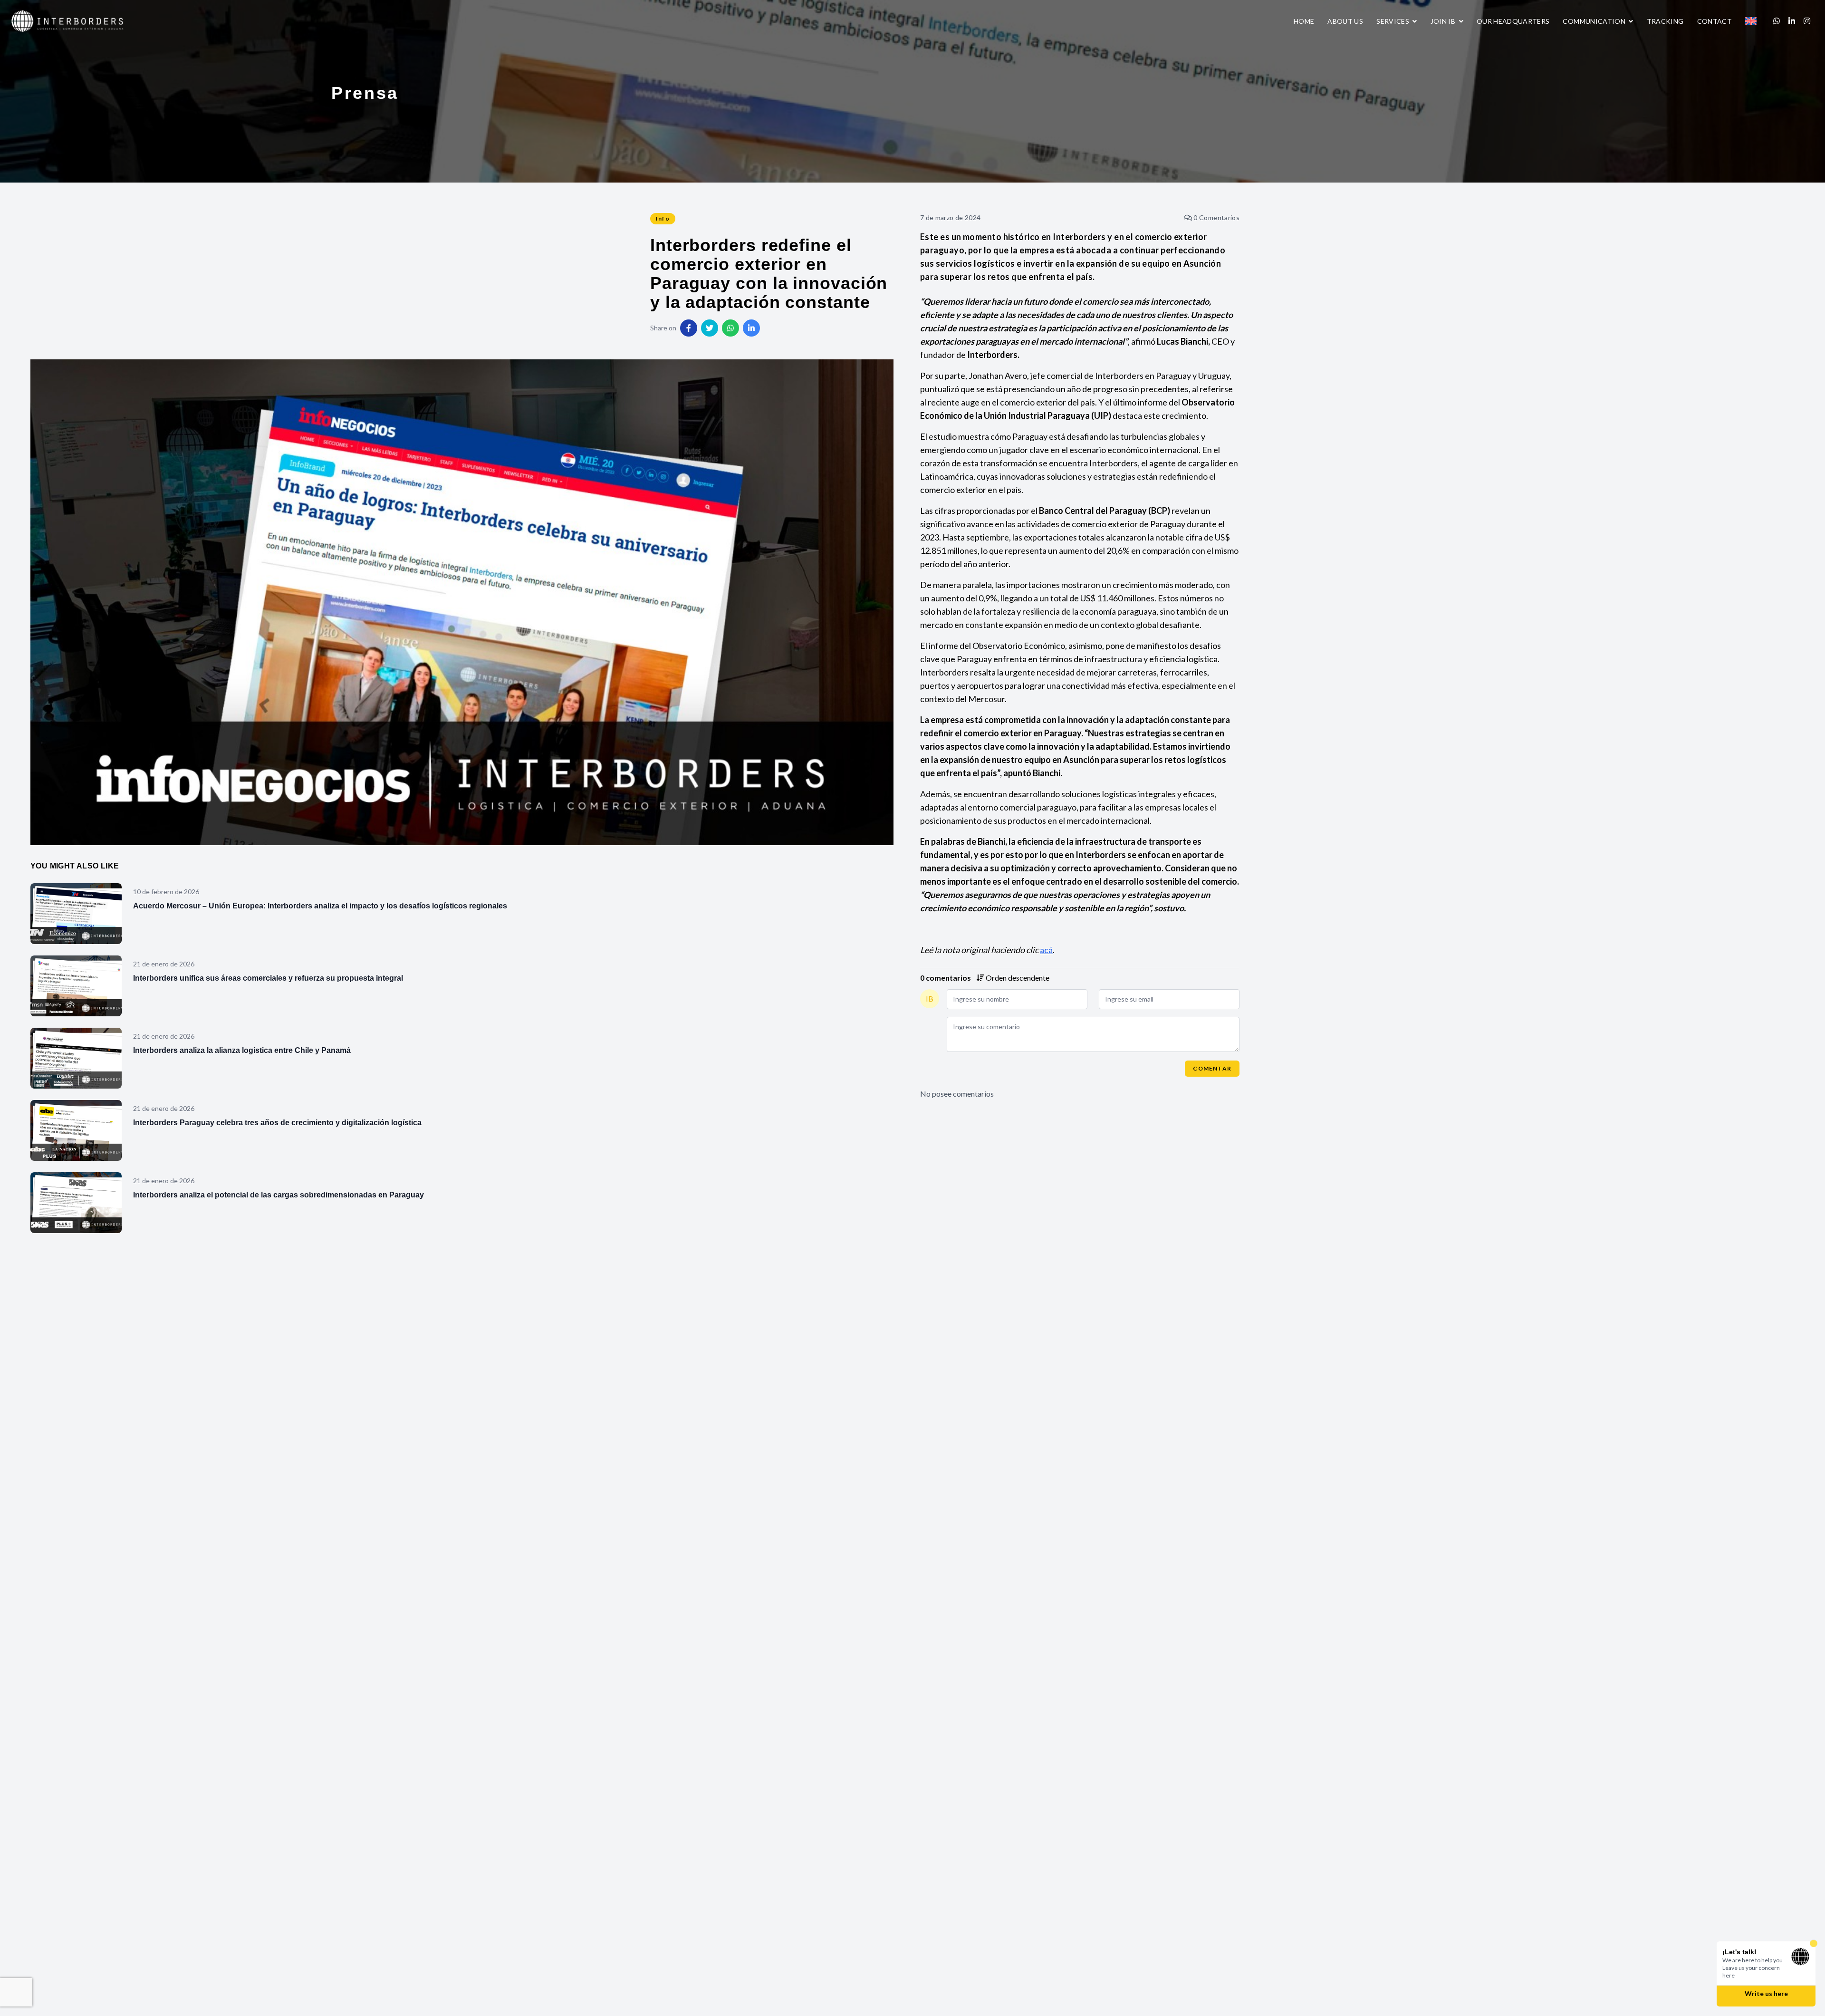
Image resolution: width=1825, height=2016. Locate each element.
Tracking (1665, 21)
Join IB (1444, 21)
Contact (1715, 21)
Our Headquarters (1513, 21)
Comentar (1212, 1068)
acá (1046, 950)
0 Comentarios (1216, 217)
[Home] (68, 20)
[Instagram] (1807, 21)
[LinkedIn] (1792, 21)
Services (1393, 21)
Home (1304, 21)
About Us (1345, 21)
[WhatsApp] (1777, 21)
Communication (1595, 21)
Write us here (1766, 1995)
